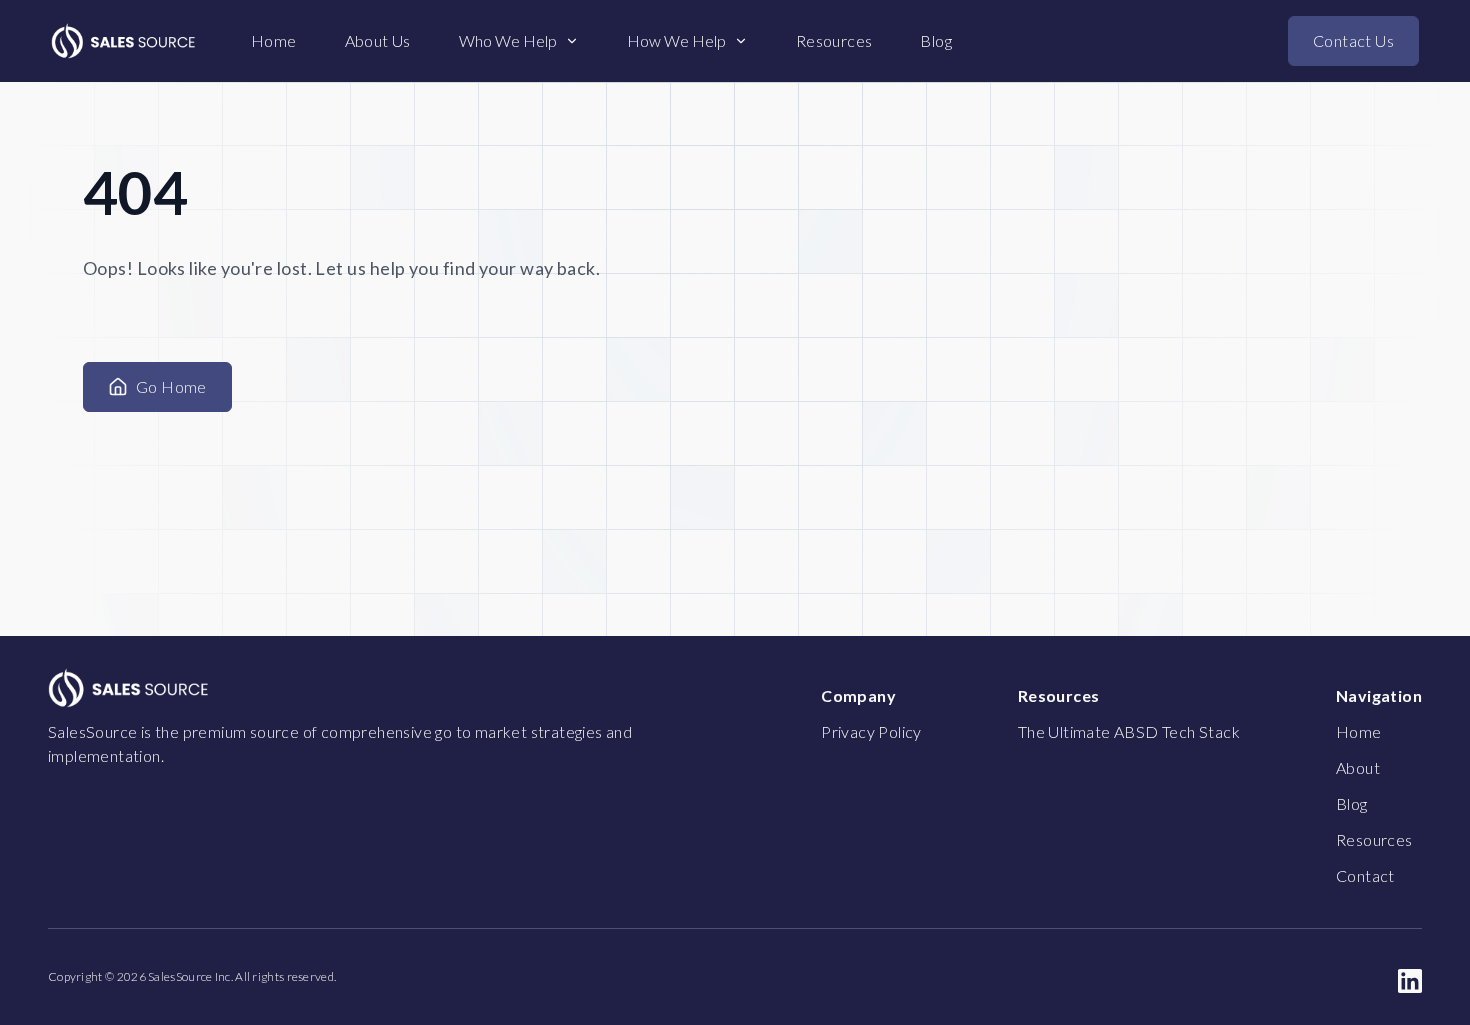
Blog (936, 40)
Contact (1365, 875)
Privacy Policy (871, 731)
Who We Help (508, 40)
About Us (378, 40)
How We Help (676, 40)
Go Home (171, 386)
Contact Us (1353, 40)
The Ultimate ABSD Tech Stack (1129, 731)
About (1358, 767)
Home (274, 40)
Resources (834, 40)
